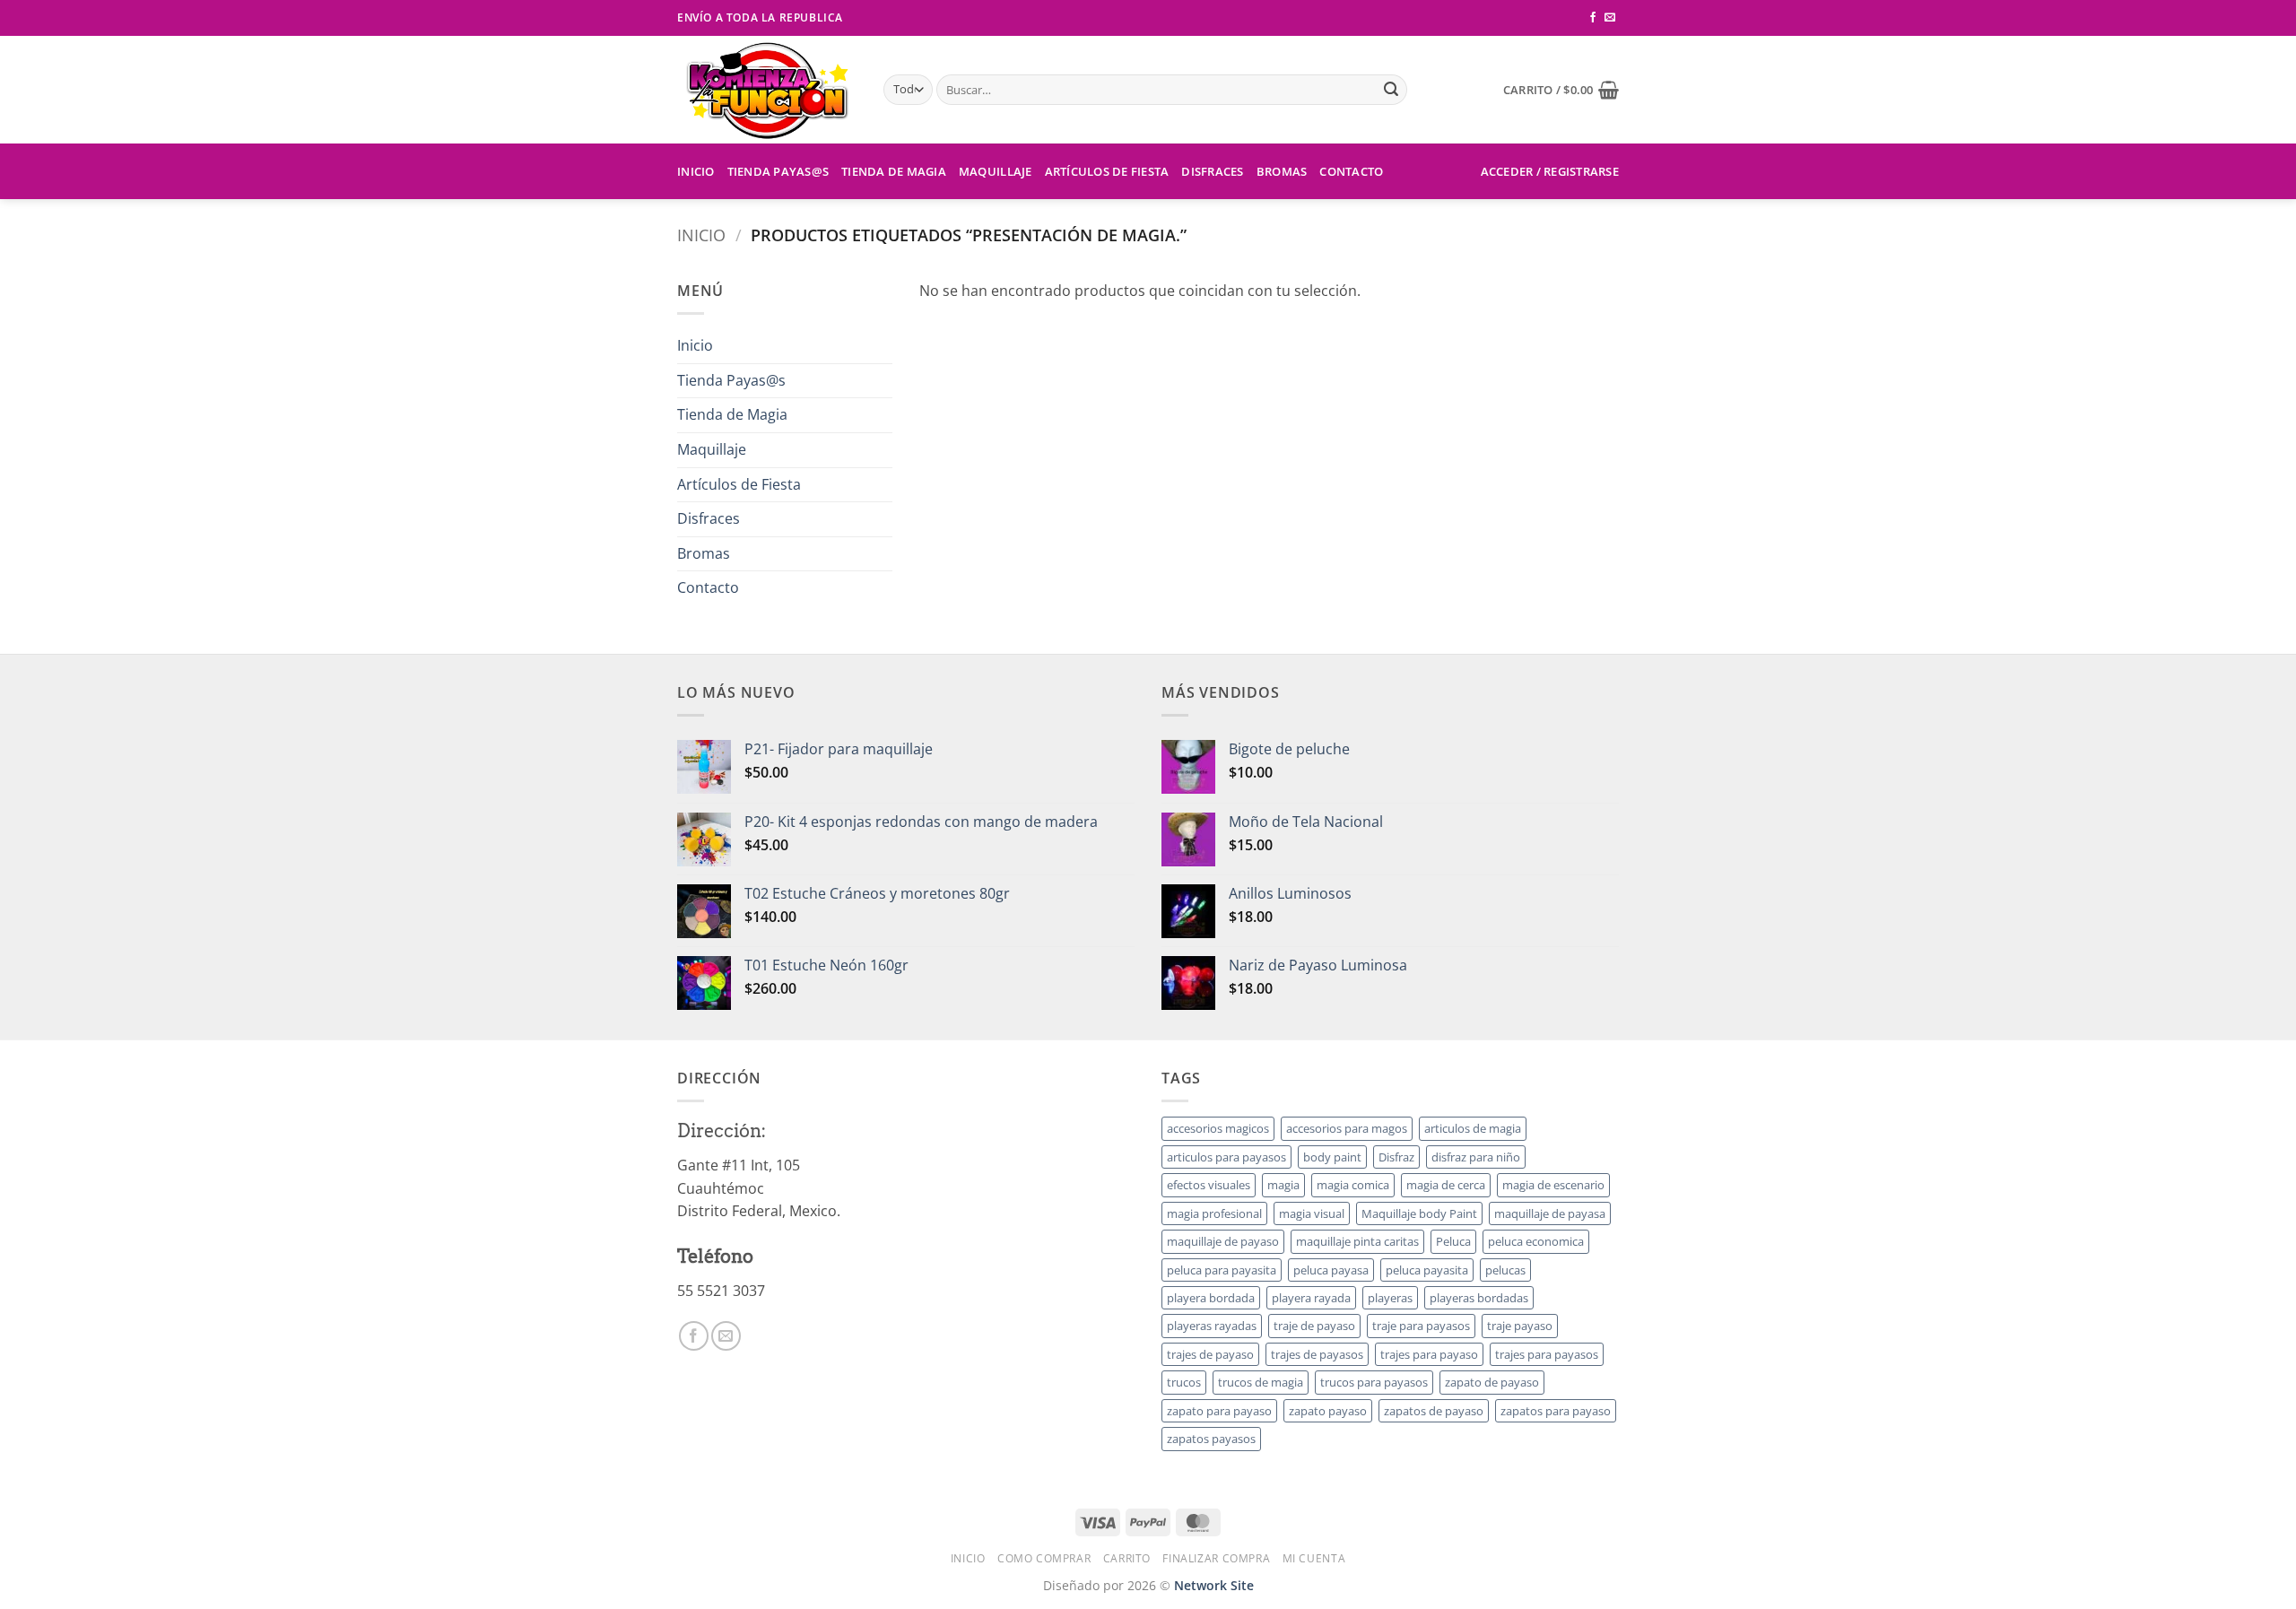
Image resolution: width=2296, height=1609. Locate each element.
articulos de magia (1473, 1128)
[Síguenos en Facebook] (1593, 18)
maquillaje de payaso (1223, 1241)
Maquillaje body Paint (1419, 1213)
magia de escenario (1553, 1185)
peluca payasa (1331, 1270)
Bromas (1282, 171)
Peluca (1453, 1241)
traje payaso (1520, 1326)
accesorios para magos (1347, 1128)
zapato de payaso (1492, 1382)
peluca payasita (1427, 1270)
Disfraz (1396, 1157)
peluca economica (1536, 1241)
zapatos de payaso (1434, 1411)
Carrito (1127, 1558)
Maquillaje (996, 171)
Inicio (696, 171)
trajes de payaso (1210, 1354)
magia (1283, 1185)
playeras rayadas (1212, 1326)
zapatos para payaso (1556, 1411)
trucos (1184, 1382)
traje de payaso (1314, 1326)
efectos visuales (1209, 1185)
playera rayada (1311, 1298)
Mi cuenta (1314, 1558)
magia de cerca (1446, 1185)
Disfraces (1212, 171)
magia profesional (1214, 1213)
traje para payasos (1421, 1326)
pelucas (1505, 1270)
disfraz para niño (1476, 1157)
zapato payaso (1328, 1411)
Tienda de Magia (894, 171)
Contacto (1351, 171)
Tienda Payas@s (778, 171)
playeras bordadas (1479, 1298)
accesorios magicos (1218, 1128)
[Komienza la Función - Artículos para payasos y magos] (767, 90)
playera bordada (1211, 1298)
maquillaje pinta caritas (1357, 1241)
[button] (1561, 90)
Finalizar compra (1216, 1558)
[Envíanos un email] (1610, 18)
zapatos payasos (1211, 1439)
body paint (1332, 1157)
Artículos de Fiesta (1107, 171)
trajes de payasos (1317, 1354)
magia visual (1312, 1213)
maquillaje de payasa (1550, 1213)
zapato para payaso (1219, 1411)
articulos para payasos (1226, 1157)
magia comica (1353, 1185)
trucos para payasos (1374, 1382)
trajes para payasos (1547, 1354)
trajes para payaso (1429, 1354)
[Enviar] (1391, 90)
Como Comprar (1044, 1558)
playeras (1390, 1298)
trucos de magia (1261, 1382)
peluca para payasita (1222, 1270)
